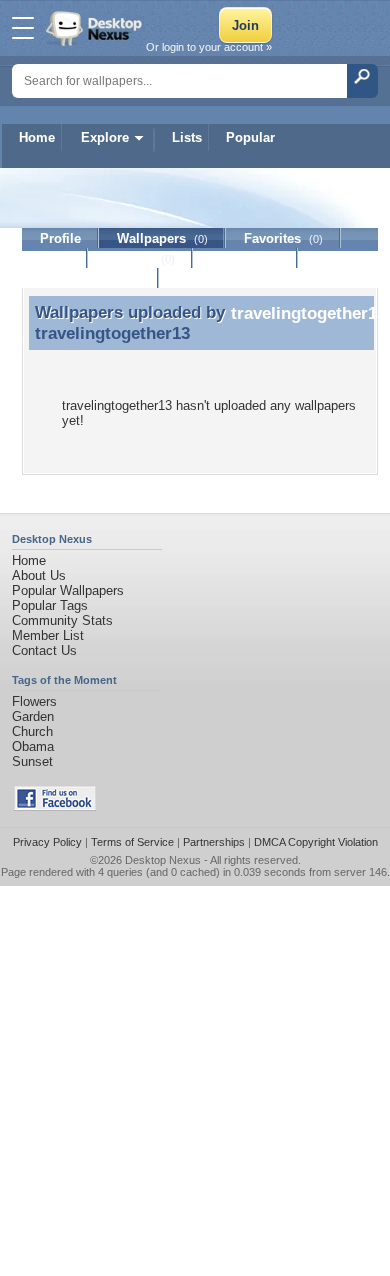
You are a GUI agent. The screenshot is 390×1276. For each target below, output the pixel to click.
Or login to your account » (209, 47)
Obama (33, 746)
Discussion (245, 258)
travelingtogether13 (112, 333)
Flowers (34, 701)
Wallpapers (162, 238)
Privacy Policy (47, 842)
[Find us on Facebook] (55, 806)
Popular (250, 137)
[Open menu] (23, 28)
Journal (140, 258)
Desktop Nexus (163, 860)
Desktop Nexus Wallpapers (96, 28)
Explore (105, 137)
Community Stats (62, 620)
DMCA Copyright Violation (316, 842)
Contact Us (44, 650)
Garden (33, 716)
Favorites (283, 238)
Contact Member (90, 278)
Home (37, 137)
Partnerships (214, 842)
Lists (187, 137)
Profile (60, 238)
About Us (39, 575)
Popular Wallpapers (68, 590)
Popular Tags (50, 605)
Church (32, 731)
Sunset (32, 761)
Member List (48, 635)
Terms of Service (132, 842)
